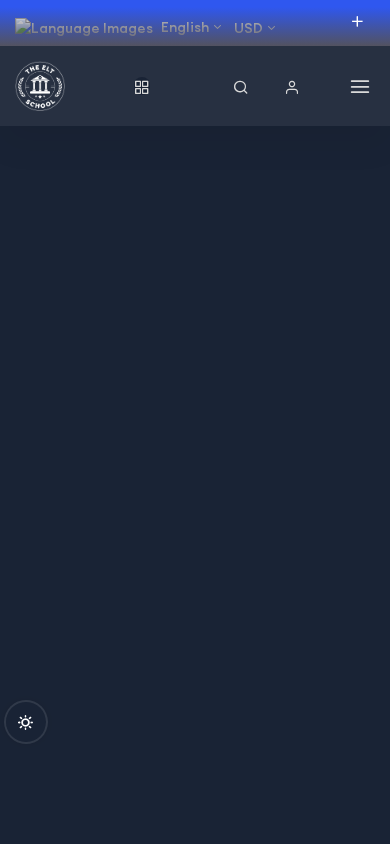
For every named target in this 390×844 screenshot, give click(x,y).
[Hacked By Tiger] (69, 86)
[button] (292, 87)
